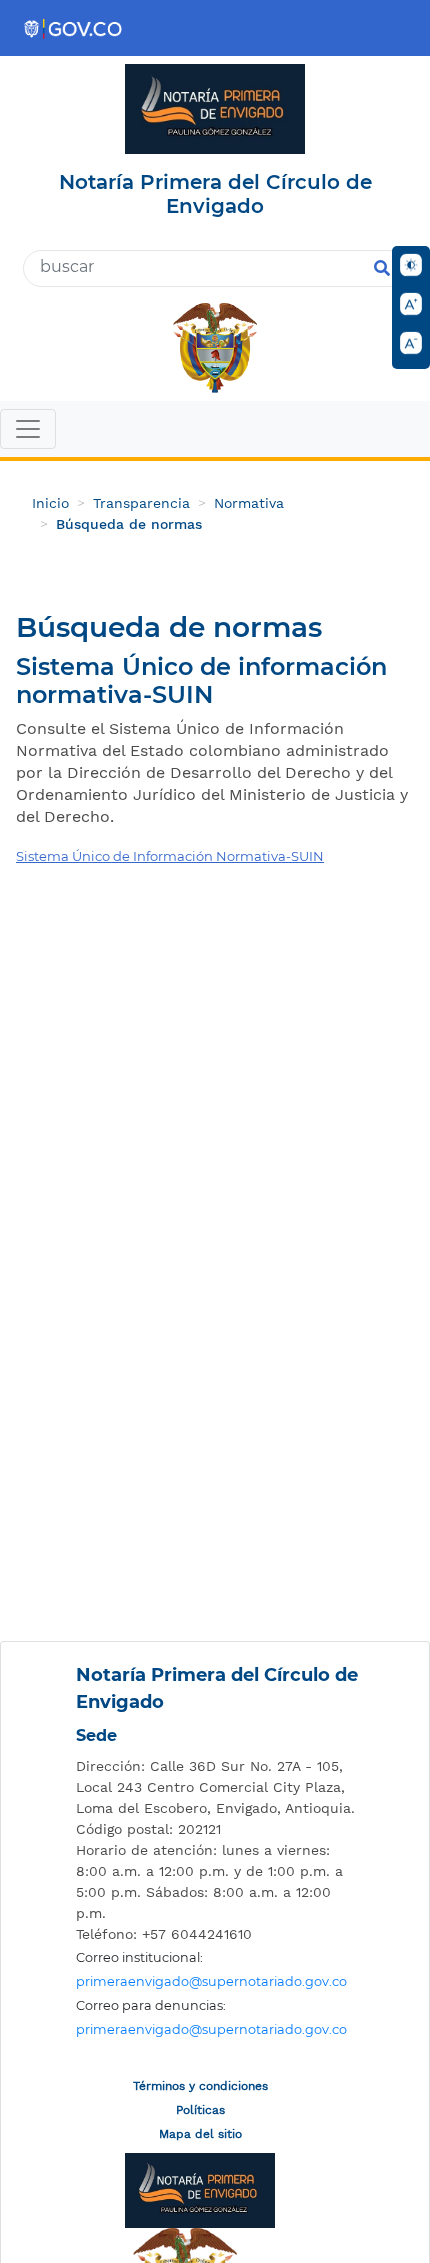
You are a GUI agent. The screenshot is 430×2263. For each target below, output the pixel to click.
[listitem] (220, 1787)
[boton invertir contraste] (411, 265)
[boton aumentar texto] (411, 304)
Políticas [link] (200, 2110)
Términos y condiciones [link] (200, 2086)
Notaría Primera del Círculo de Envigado (217, 1688)
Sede (96, 1735)
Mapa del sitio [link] (200, 2134)
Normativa (249, 503)
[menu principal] (215, 431)
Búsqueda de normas (129, 524)
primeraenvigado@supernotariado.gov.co (211, 1981)
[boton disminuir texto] (411, 343)
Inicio (50, 503)
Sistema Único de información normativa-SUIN (201, 681)
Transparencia (141, 503)
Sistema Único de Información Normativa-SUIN (170, 856)
